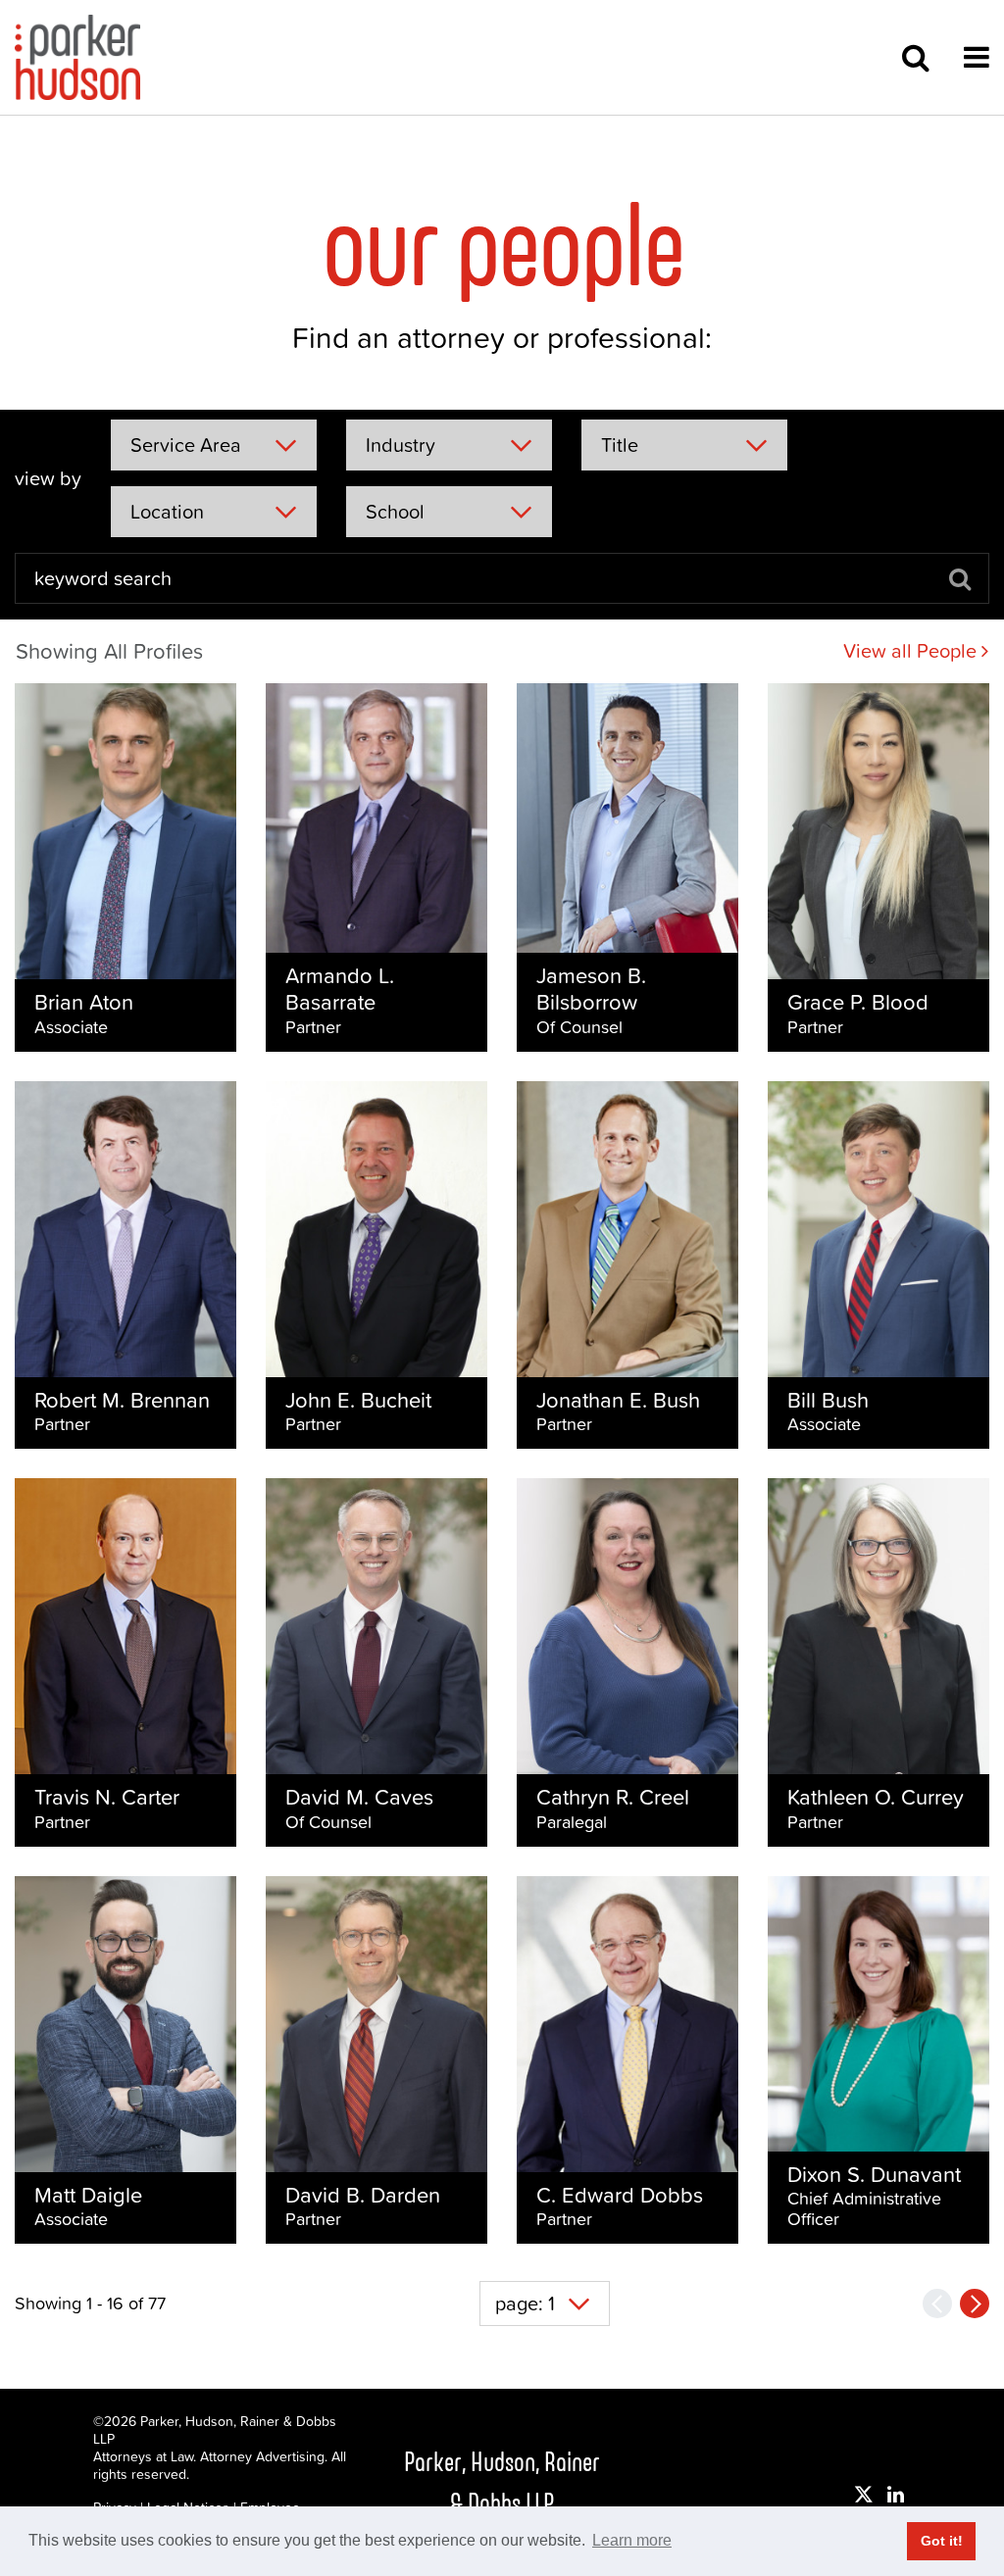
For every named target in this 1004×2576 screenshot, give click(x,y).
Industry (401, 445)
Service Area (186, 445)
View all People (912, 651)
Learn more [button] (632, 2540)
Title (620, 445)
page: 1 (525, 2304)
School (395, 512)
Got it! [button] (942, 2541)
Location (167, 512)
